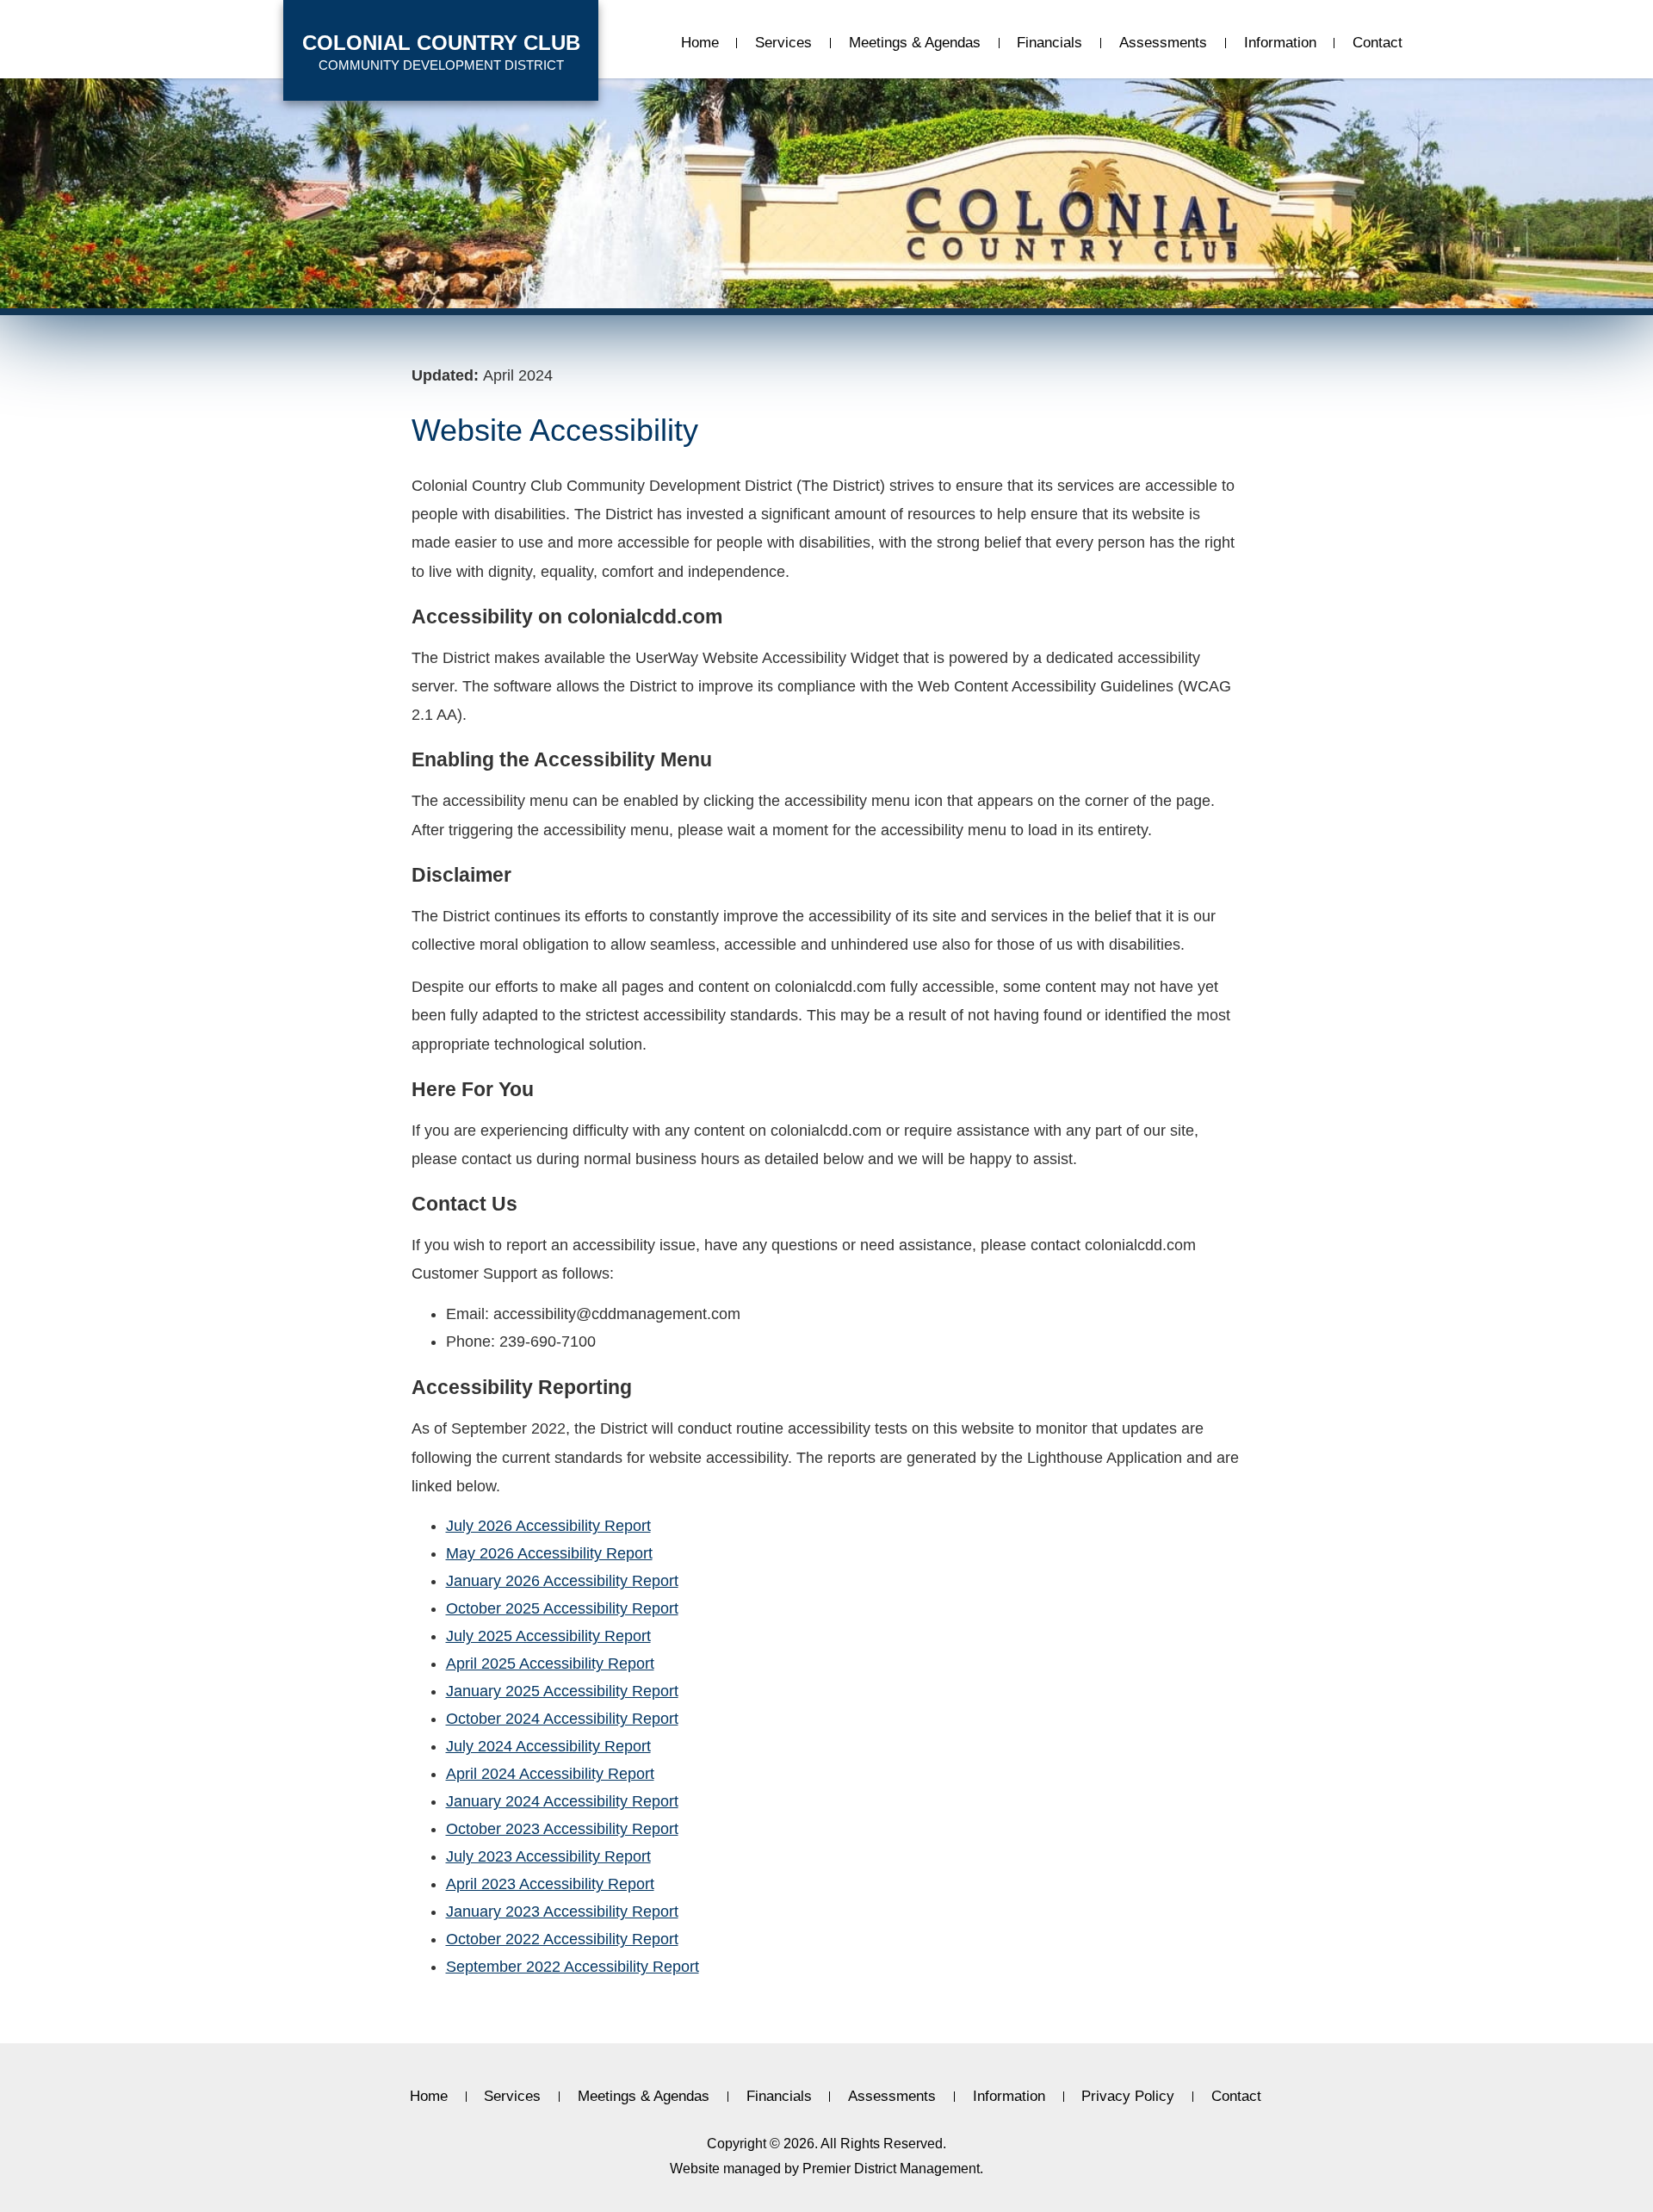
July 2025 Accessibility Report (548, 1636)
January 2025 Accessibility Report (562, 1691)
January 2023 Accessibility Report (562, 1911)
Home (700, 43)
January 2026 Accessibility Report (562, 1581)
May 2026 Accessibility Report (549, 1553)
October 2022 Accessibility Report (562, 1939)
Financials (1049, 43)
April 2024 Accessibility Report (550, 1774)
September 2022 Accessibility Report (573, 1967)
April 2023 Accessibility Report (550, 1884)
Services (783, 43)
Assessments (1163, 43)
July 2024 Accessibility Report (548, 1746)
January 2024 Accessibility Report (562, 1801)
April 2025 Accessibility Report (550, 1664)
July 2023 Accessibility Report (548, 1856)
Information (1280, 43)
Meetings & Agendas (915, 43)
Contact (1377, 43)
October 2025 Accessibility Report (562, 1608)
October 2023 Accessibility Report (562, 1829)
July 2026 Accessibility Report (548, 1526)
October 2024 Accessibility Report (562, 1719)
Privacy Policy (1128, 2097)
